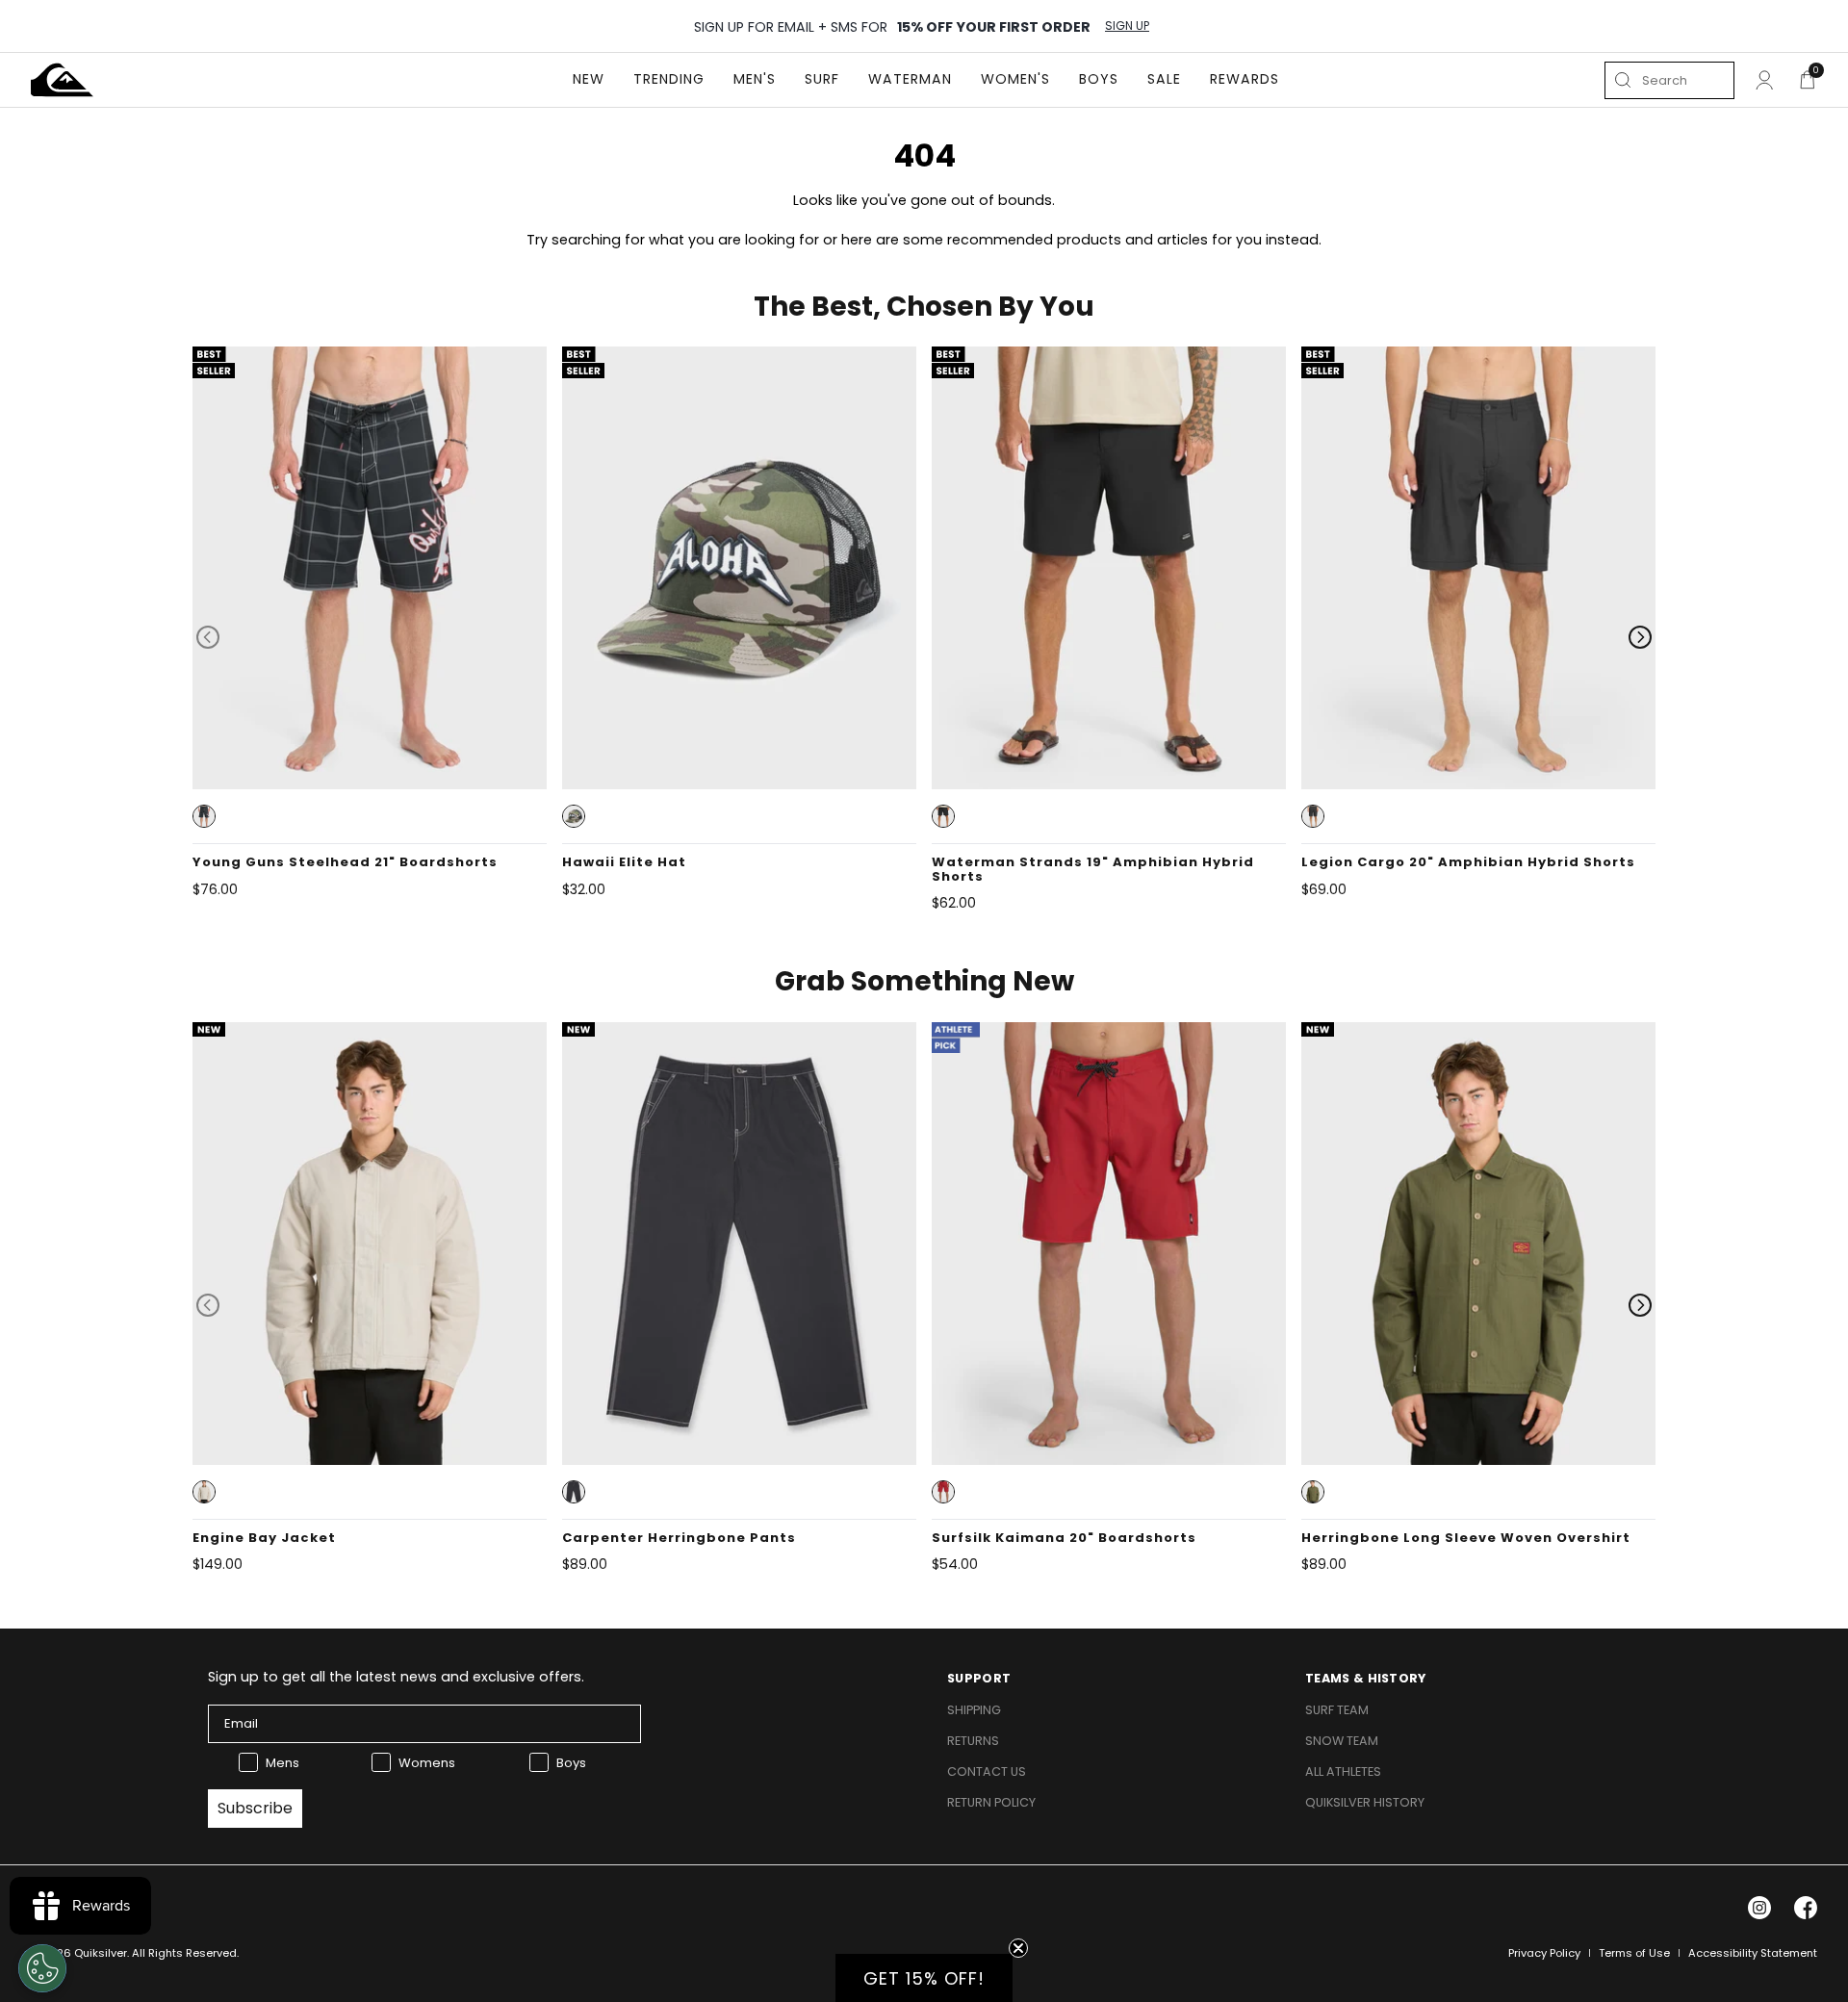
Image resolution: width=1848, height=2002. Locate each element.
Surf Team (1337, 1710)
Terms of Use (1634, 1953)
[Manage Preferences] (42, 1968)
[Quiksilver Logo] (62, 80)
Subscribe (255, 1808)
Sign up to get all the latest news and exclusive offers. (396, 1677)
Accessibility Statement (1753, 1953)
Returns (973, 1741)
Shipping (974, 1710)
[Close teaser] (1018, 1948)
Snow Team (1342, 1741)
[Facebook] (1806, 1908)
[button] (204, 816)
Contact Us (987, 1771)
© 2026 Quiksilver (79, 1953)
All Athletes (1343, 1771)
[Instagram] (1759, 1908)
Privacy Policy (1544, 1953)
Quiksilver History (1365, 1802)
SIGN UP (1127, 26)
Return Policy (991, 1802)
